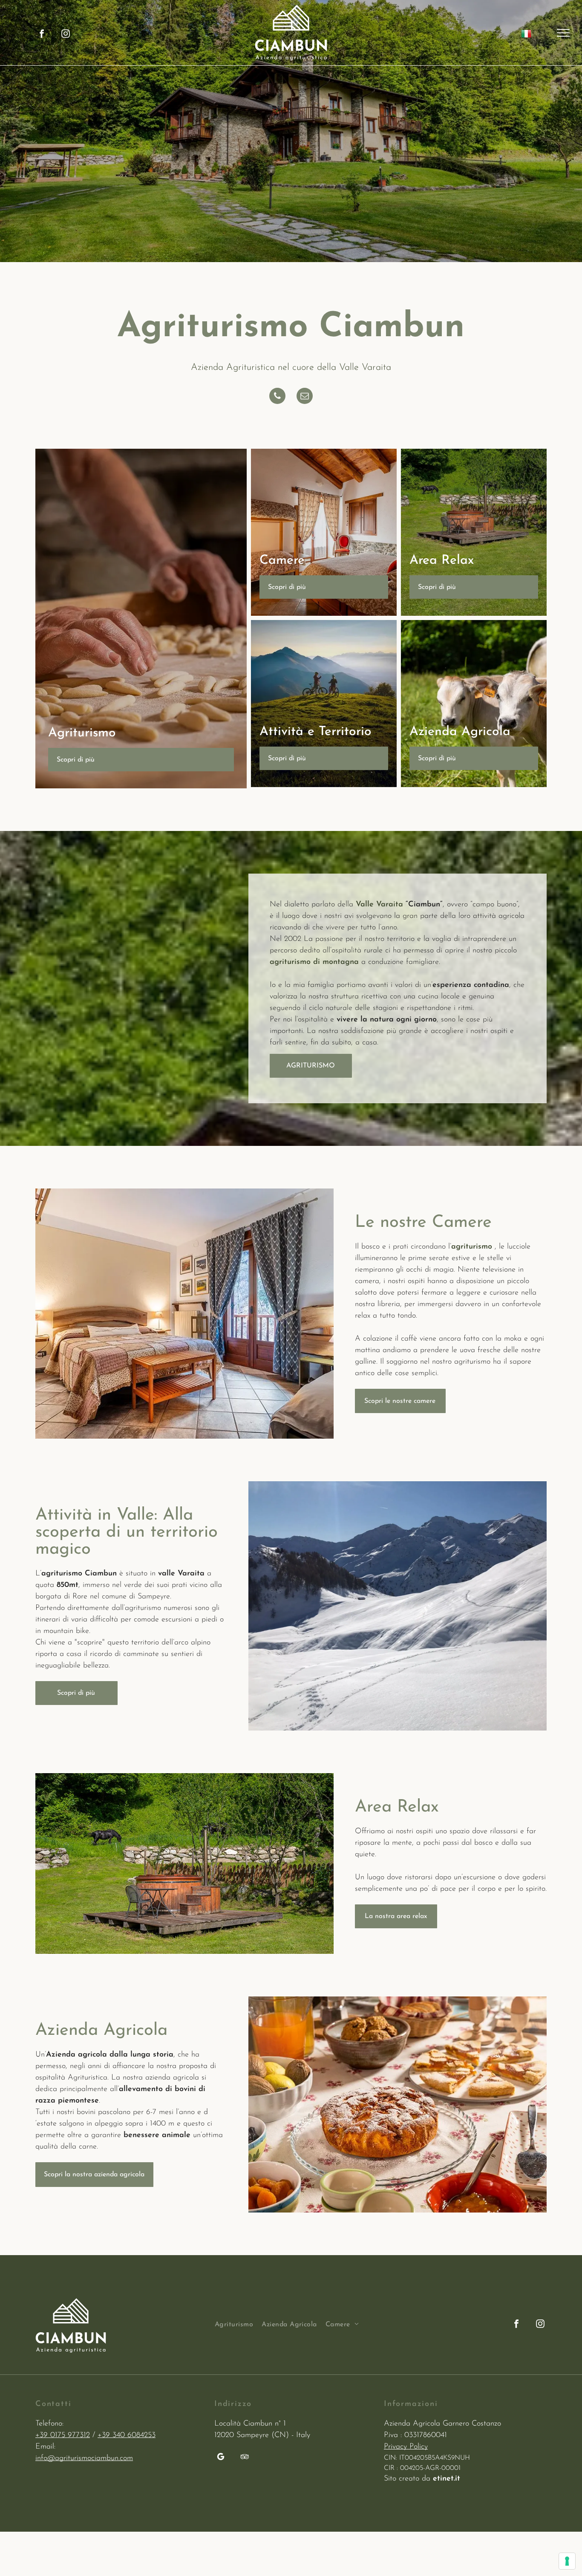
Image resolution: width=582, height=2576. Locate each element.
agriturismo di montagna (314, 962)
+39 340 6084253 (127, 2435)
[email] (305, 397)
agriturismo (472, 1247)
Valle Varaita (379, 905)
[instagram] (66, 35)
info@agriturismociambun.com (84, 2458)
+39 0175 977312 (63, 2435)
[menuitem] (238, 2325)
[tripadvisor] (245, 2458)
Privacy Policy (406, 2447)
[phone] (277, 397)
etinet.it (447, 2479)
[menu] (563, 33)
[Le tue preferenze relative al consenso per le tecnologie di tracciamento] (567, 2561)
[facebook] (42, 35)
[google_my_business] (221, 2458)
